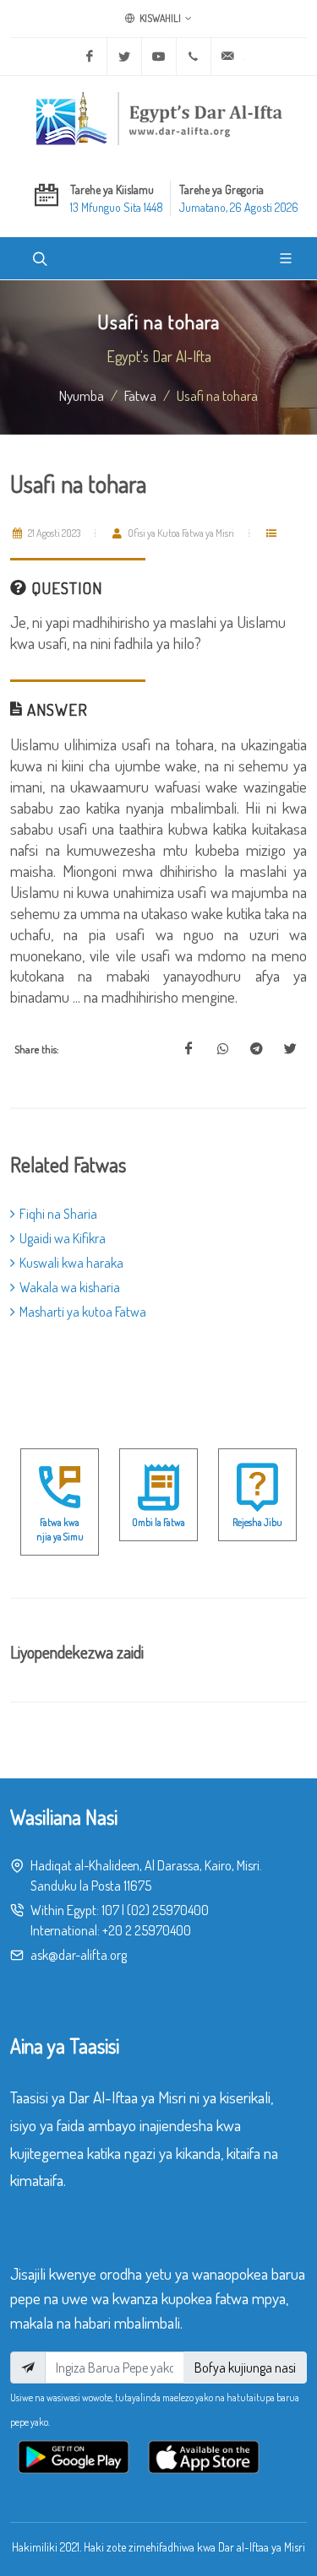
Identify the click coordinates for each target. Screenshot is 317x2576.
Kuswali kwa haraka (71, 1263)
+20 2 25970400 (147, 1930)
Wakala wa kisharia (70, 1287)
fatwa (140, 395)
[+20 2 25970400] (194, 57)
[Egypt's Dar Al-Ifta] (159, 118)
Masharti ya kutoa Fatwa (83, 1312)
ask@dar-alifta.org (79, 1955)
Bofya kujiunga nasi (245, 2368)
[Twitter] (124, 57)
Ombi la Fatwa (158, 1522)
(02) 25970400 (168, 1910)
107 (110, 1910)
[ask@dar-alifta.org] (228, 57)
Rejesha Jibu (257, 1522)
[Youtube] (159, 57)
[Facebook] (90, 57)
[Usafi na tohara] (189, 1049)
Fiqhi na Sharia (58, 1214)
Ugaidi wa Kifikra (63, 1238)
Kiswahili (159, 18)
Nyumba (82, 395)
